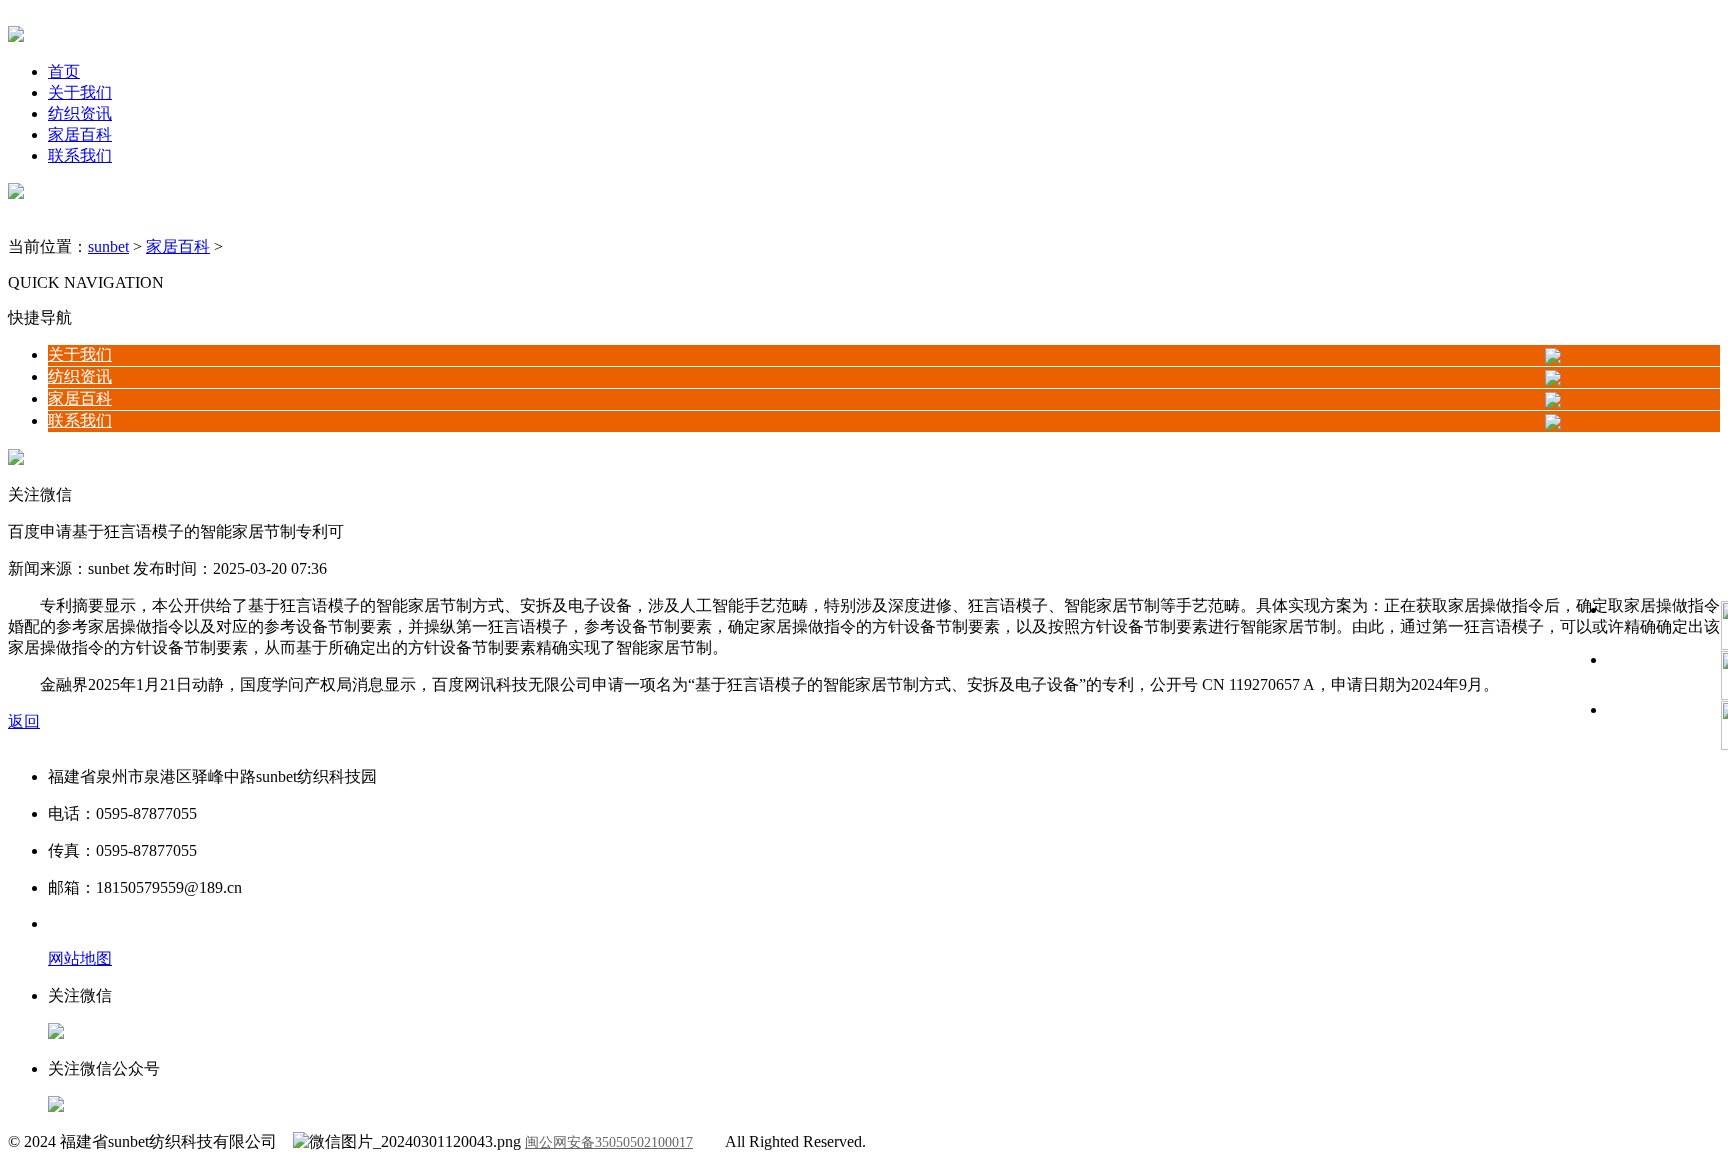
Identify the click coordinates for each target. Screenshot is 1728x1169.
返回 (24, 721)
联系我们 (80, 155)
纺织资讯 (80, 113)
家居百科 (80, 134)
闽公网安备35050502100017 (609, 1142)
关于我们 (80, 92)
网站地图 (80, 958)
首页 (64, 71)
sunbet (108, 246)
